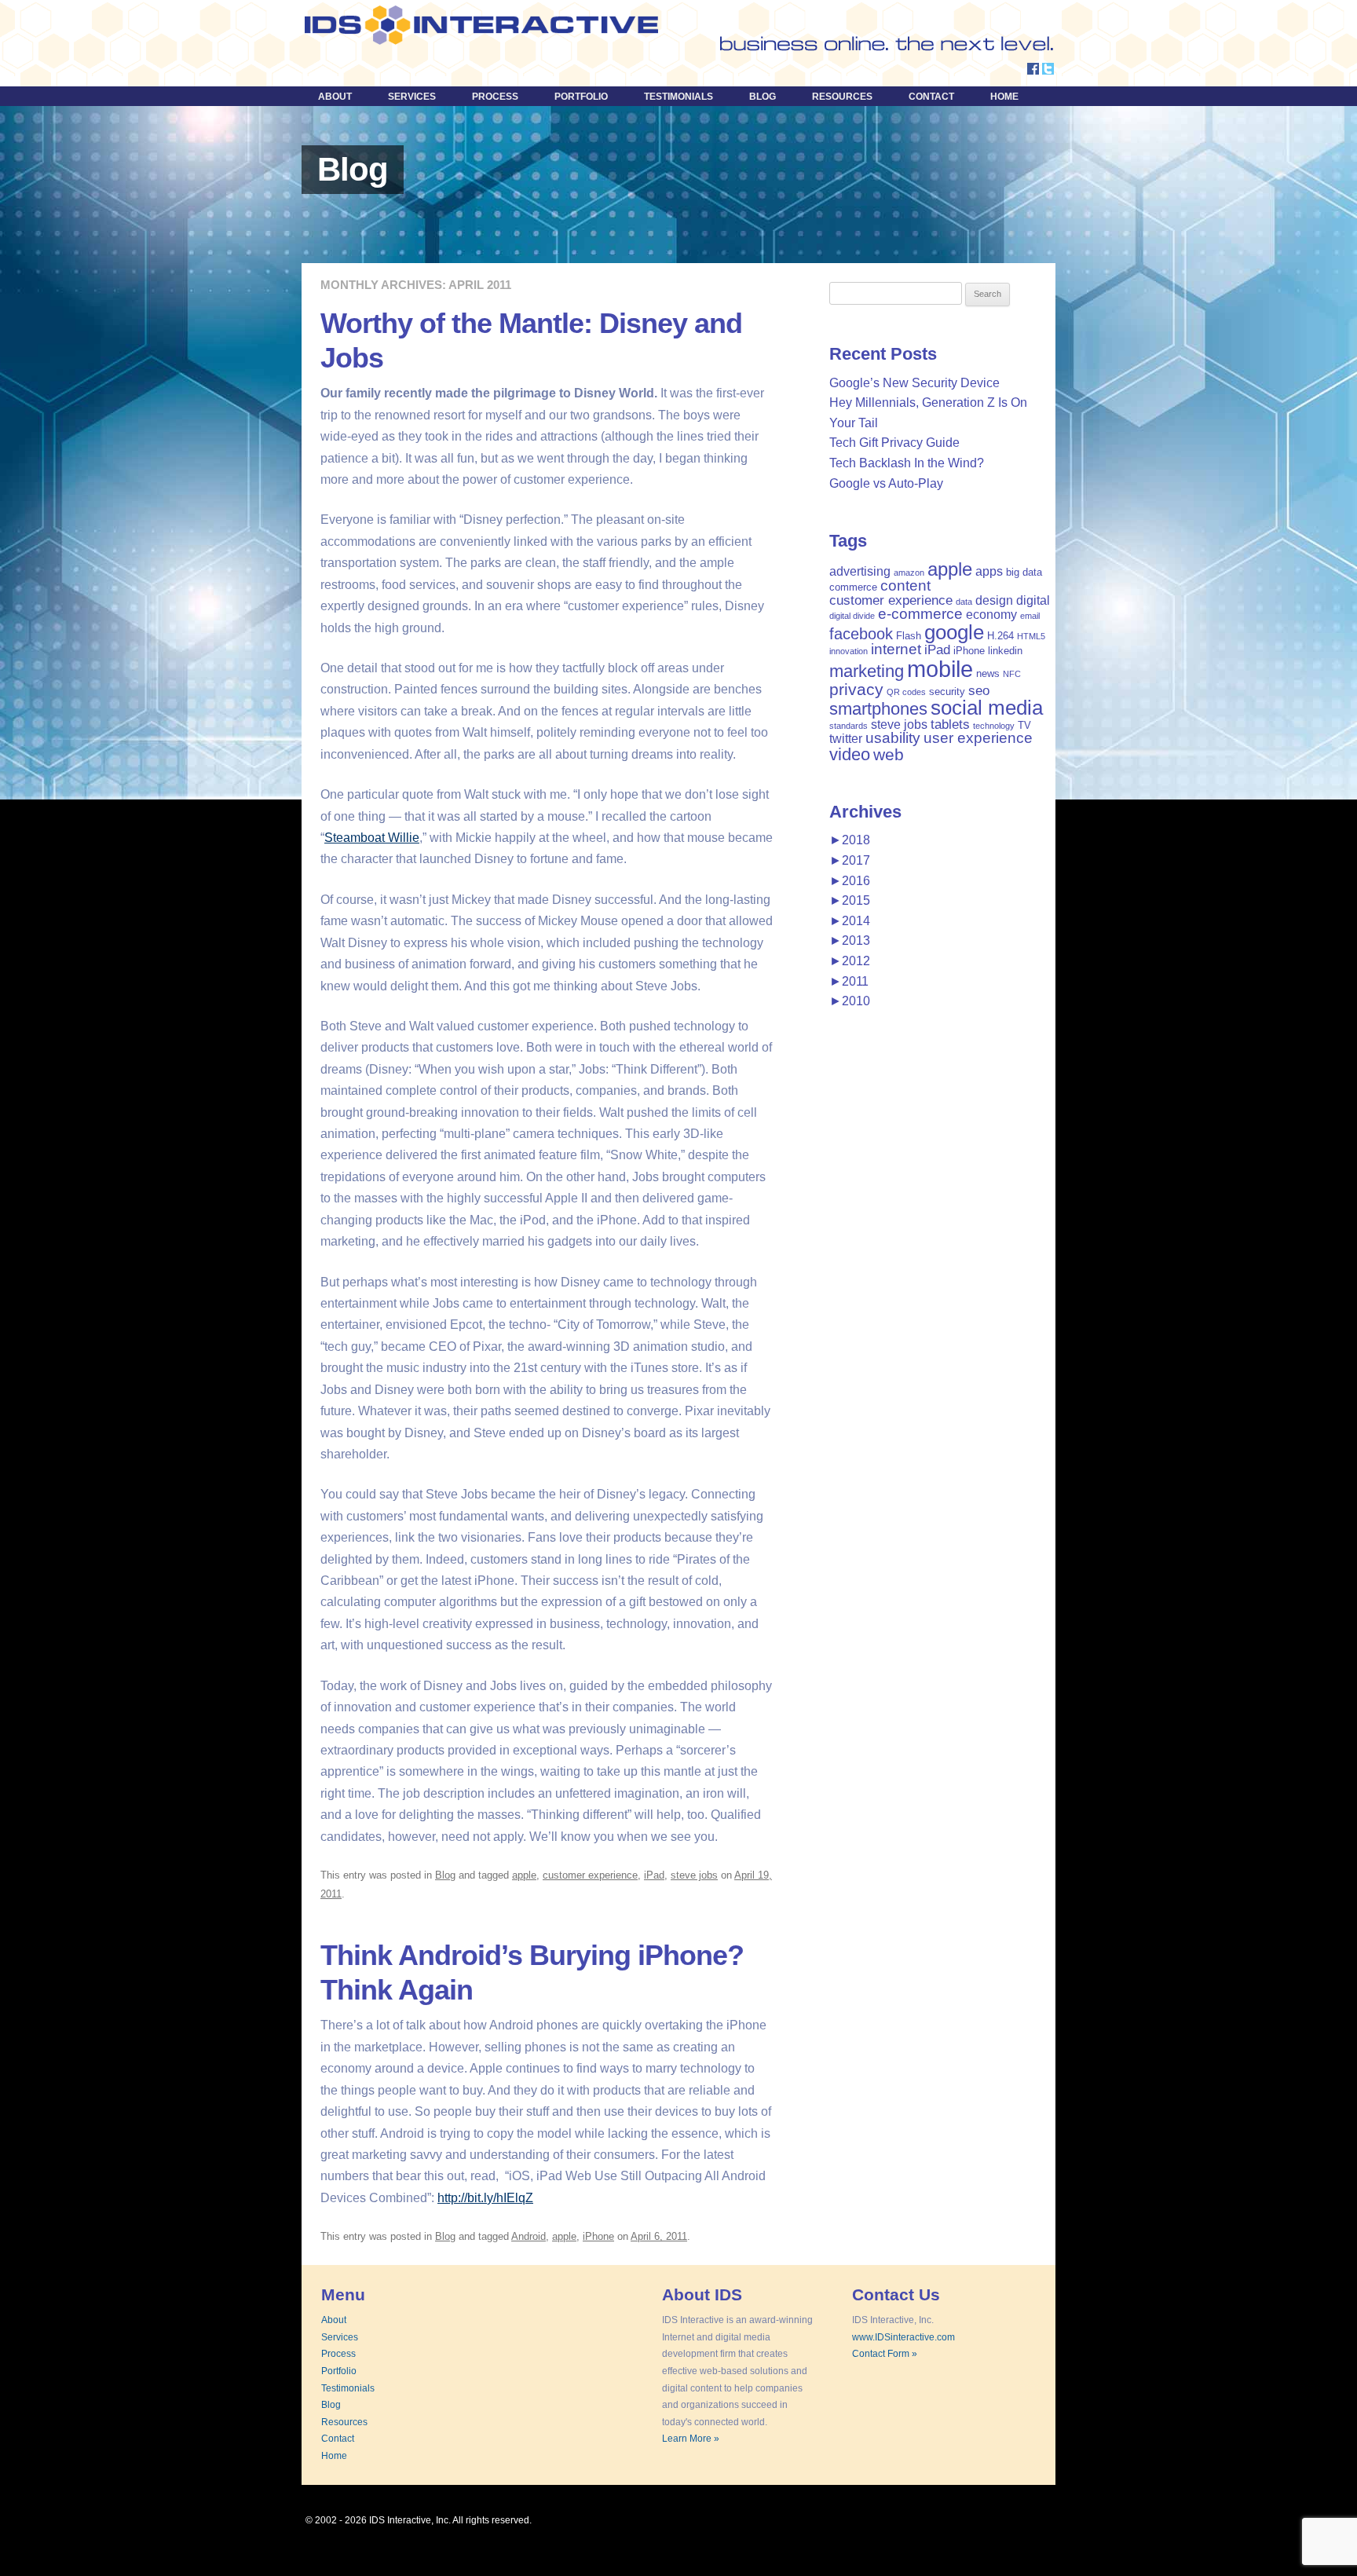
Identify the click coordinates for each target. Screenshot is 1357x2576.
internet (896, 649)
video (850, 754)
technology (994, 726)
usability (893, 738)
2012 (850, 961)
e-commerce (920, 614)
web (889, 754)
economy (991, 615)
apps (989, 571)
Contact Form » (885, 2354)
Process (495, 97)
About (335, 97)
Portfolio (581, 97)
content (905, 585)
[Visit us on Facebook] (1033, 70)
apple (524, 1875)
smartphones (878, 709)
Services (412, 97)
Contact (931, 97)
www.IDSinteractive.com (903, 2337)
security (947, 692)
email (1030, 616)
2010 (850, 1001)
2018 (850, 840)
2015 (850, 900)
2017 (850, 860)
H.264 (1000, 636)
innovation (849, 651)
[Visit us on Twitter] (1048, 70)
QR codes (906, 692)
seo (979, 690)
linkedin (1005, 651)
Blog (763, 97)
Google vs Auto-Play (886, 483)
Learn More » (691, 2439)
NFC (1012, 674)
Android (529, 2236)
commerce (853, 587)
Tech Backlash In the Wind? (907, 463)
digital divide (852, 616)
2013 (850, 940)
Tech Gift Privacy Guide (894, 443)
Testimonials (678, 97)
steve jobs (694, 1875)
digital (1033, 600)
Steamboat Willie (372, 838)
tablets (950, 724)
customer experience (590, 1875)
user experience (978, 738)
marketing (867, 671)
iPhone (598, 2236)
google (954, 632)
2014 (850, 921)
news (988, 673)
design (994, 600)
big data (1024, 572)
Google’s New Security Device (914, 383)
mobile (940, 669)
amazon (909, 573)
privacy (856, 689)
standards (849, 726)
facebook (861, 634)
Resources (842, 97)
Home (1004, 97)
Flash (909, 636)
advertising (860, 571)
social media (987, 708)
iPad (654, 1875)
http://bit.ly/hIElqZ (485, 2198)
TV (1024, 725)
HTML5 (1031, 636)
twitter (846, 739)
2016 (850, 881)
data (964, 602)
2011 (849, 981)
